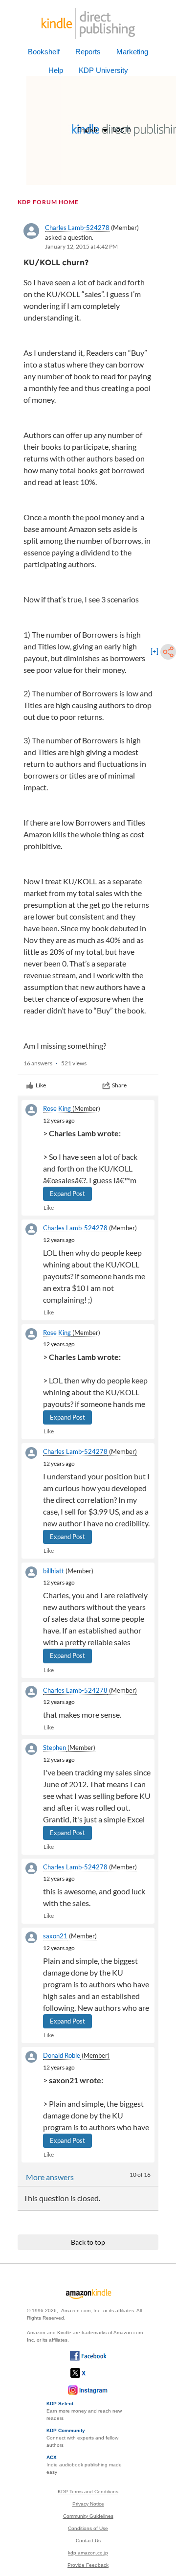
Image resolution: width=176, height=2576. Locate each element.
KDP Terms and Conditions (88, 2492)
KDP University (103, 70)
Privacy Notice (88, 2504)
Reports (88, 52)
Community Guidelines (88, 2516)
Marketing (132, 52)
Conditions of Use (88, 2528)
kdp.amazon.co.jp (88, 2553)
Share (119, 1085)
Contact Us (88, 2541)
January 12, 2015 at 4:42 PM (81, 246)
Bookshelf (44, 52)
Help (56, 70)
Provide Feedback (88, 2565)
